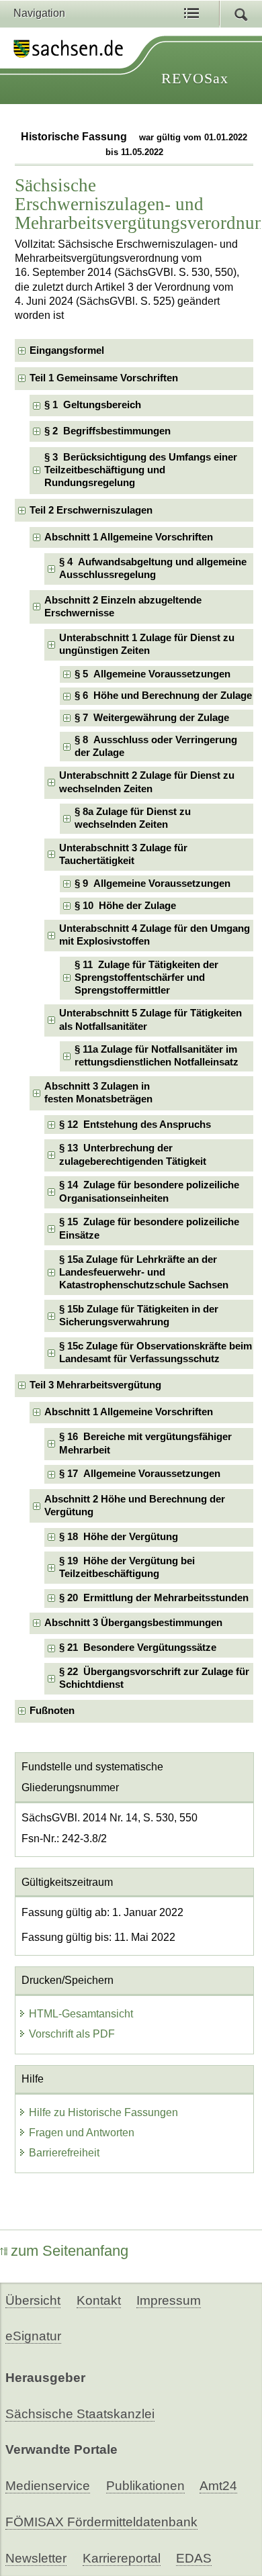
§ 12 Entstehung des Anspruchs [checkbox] (135, 1125)
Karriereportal (122, 2558)
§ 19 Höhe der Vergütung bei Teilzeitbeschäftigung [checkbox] (127, 1567)
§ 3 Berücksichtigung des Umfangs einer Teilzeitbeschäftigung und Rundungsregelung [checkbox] (141, 470)
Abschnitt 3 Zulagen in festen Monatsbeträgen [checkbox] (98, 1093)
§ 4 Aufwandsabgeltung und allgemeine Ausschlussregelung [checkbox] (153, 568)
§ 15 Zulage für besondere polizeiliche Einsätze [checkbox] (149, 1228)
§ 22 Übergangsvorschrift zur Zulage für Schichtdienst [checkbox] (154, 1678)
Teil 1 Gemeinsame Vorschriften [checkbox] (104, 378)
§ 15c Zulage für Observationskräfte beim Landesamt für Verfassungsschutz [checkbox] (156, 1352)
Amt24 (218, 2486)
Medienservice (48, 2486)
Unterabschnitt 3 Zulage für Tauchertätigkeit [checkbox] (123, 854)
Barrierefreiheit (64, 2153)
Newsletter (36, 2558)
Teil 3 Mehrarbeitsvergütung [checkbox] (95, 1385)
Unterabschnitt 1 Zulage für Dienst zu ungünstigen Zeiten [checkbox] (147, 644)
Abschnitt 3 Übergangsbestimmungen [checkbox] (133, 1623)
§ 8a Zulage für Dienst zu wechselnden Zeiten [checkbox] (133, 818)
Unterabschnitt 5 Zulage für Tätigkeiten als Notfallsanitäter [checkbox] (150, 1019)
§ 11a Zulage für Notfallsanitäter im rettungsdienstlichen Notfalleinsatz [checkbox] (157, 1056)
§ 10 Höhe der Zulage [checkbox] (125, 906)
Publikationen (145, 2486)
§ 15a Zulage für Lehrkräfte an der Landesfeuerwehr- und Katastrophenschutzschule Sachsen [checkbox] (144, 1273)
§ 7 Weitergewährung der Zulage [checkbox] (152, 718)
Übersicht (33, 2300)
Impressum (169, 2300)
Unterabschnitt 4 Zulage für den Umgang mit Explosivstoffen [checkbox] (155, 935)
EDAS (194, 2558)
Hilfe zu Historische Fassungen (103, 2112)
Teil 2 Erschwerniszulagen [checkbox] (91, 510)
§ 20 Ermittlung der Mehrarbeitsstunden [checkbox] (154, 1598)
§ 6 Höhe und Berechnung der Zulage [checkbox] (163, 696)
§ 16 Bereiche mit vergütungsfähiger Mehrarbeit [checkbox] (145, 1443)
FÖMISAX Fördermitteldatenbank (101, 2522)
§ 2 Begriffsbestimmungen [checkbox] (107, 431)
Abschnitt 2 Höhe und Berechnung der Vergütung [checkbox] (135, 1506)
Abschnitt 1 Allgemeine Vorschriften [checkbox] (129, 537)
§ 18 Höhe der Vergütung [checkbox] (119, 1537)
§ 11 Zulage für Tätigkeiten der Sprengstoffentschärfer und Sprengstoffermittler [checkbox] (146, 978)
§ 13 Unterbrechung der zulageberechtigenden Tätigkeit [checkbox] (133, 1154)
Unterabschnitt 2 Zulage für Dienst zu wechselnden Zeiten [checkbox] (147, 782)
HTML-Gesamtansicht (81, 2014)
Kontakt (99, 2300)
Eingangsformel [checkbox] (67, 350)
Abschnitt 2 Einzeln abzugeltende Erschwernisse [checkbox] (123, 607)
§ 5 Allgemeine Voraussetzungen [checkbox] (152, 674)
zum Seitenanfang (70, 2251)
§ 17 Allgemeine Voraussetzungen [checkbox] (140, 1474)
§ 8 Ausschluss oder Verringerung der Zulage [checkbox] (156, 746)
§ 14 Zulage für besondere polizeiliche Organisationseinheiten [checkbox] (149, 1191)
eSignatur (33, 2336)
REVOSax (195, 78)
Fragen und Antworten (82, 2133)
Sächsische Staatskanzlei (80, 2414)
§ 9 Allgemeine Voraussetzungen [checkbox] (152, 884)
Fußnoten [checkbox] (52, 1711)
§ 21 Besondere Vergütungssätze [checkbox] (138, 1648)
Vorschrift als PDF (72, 2034)
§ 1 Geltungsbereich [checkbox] (93, 405)
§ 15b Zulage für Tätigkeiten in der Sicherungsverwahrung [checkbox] (139, 1316)
